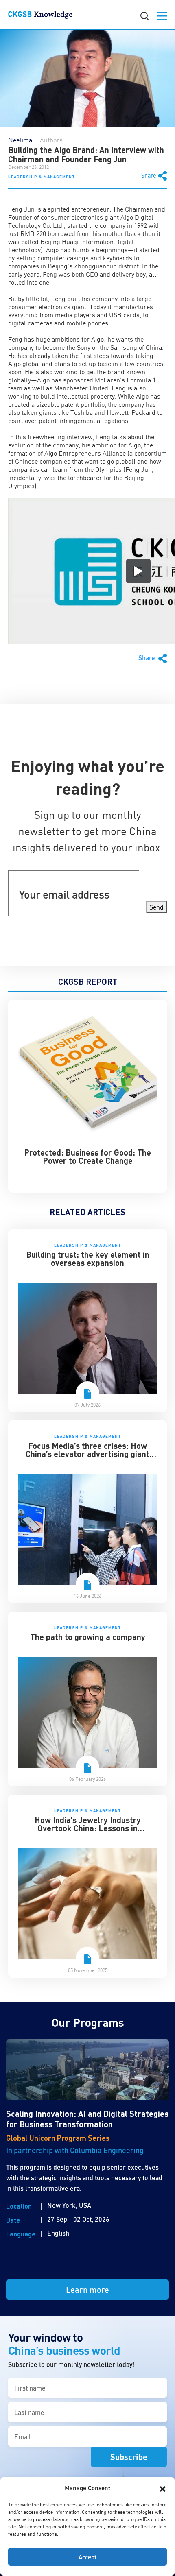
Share (149, 176)
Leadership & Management (42, 177)
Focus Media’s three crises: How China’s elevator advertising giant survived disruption (87, 1454)
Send (156, 907)
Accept (87, 2557)
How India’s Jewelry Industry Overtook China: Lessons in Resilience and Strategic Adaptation (87, 1828)
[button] (163, 2488)
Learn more (87, 2290)
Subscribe (129, 2457)
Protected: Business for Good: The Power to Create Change (87, 1156)
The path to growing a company (88, 1637)
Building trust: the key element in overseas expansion (88, 1259)
